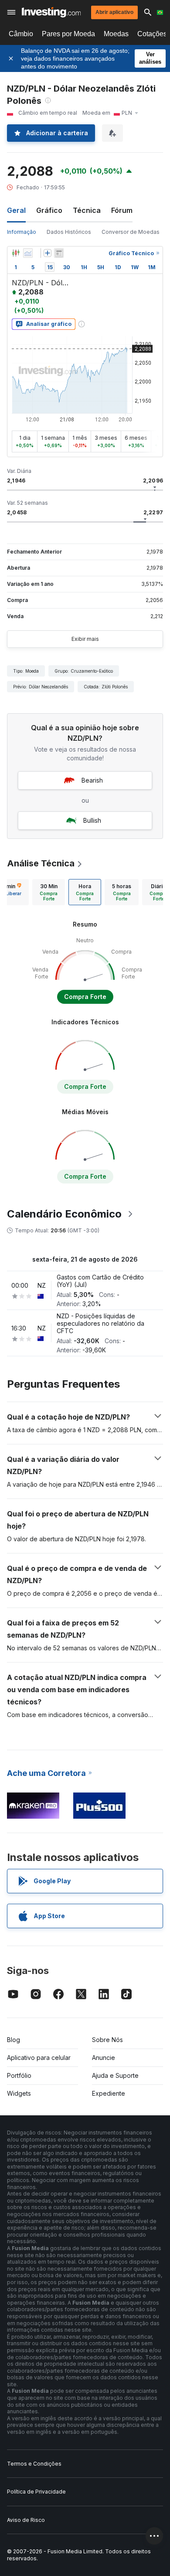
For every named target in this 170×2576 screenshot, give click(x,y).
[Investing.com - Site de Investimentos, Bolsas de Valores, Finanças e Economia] (51, 12)
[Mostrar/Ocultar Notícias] (59, 253)
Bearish (92, 780)
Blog (14, 2040)
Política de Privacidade (36, 2492)
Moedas (116, 34)
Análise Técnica (41, 863)
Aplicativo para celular (39, 2058)
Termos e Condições (34, 2464)
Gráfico (49, 210)
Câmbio (21, 34)
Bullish (92, 820)
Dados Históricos (69, 232)
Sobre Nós (107, 2040)
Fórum (122, 210)
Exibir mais (85, 639)
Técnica (87, 210)
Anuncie (104, 2058)
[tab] (49, 892)
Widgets (19, 2093)
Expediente (109, 2093)
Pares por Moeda (68, 34)
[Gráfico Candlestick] (16, 253)
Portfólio (19, 2075)
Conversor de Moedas (131, 232)
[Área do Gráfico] (28, 253)
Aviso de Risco (26, 2520)
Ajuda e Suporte (115, 2075)
